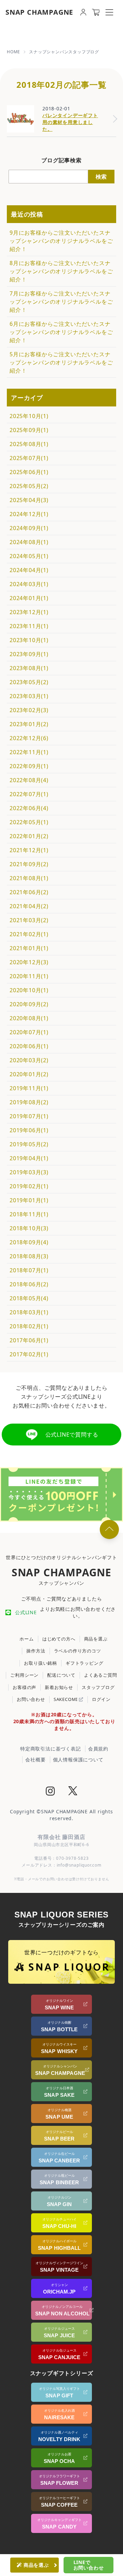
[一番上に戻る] (109, 1529)
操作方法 (36, 1651)
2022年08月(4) (29, 780)
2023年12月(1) (29, 612)
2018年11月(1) (29, 1214)
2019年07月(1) (29, 1116)
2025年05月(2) (29, 486)
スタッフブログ (98, 1687)
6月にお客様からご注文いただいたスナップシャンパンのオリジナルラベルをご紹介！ (61, 332)
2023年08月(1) (29, 668)
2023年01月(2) (29, 724)
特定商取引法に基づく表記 (51, 1749)
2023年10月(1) (29, 640)
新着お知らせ (59, 1687)
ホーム (26, 1639)
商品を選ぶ (96, 1639)
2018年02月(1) (29, 1326)
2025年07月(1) (29, 458)
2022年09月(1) (29, 766)
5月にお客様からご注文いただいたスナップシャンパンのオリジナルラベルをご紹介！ (61, 362)
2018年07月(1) (29, 1270)
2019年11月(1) (29, 1088)
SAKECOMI (66, 1699)
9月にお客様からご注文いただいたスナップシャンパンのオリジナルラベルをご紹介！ (61, 241)
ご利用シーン (24, 1675)
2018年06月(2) (29, 1284)
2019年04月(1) (29, 1158)
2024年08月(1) (29, 542)
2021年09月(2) (29, 864)
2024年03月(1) (29, 584)
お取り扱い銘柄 (40, 1663)
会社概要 (35, 1760)
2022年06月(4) (29, 808)
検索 (101, 177)
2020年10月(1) (29, 990)
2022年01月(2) (29, 836)
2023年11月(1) (29, 626)
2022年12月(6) (29, 738)
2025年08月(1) (29, 444)
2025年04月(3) (29, 500)
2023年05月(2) (29, 682)
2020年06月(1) (29, 1046)
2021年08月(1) (29, 878)
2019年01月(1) (29, 1200)
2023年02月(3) (29, 710)
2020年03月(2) (29, 1060)
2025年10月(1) (29, 416)
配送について (61, 1675)
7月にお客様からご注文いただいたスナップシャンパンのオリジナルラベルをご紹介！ (61, 302)
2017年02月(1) (29, 1354)
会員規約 (98, 1749)
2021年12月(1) (29, 850)
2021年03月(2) (29, 920)
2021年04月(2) (29, 906)
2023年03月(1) (29, 696)
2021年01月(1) (29, 948)
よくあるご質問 (101, 1675)
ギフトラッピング (84, 1663)
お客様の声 (24, 1687)
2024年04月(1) (29, 570)
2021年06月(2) (29, 892)
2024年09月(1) (29, 528)
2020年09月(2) (29, 1004)
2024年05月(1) (29, 556)
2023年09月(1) (29, 654)
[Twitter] (73, 1792)
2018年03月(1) (29, 1312)
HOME (13, 52)
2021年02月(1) (29, 934)
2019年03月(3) (29, 1172)
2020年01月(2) (29, 1074)
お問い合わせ (31, 1699)
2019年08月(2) (29, 1102)
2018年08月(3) (29, 1256)
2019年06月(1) (29, 1130)
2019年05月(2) (29, 1144)
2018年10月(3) (29, 1228)
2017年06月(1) (29, 1340)
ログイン (101, 1699)
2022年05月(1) (29, 822)
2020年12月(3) (29, 962)
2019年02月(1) (29, 1186)
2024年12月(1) (29, 514)
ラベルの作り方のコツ (78, 1651)
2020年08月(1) (29, 1018)
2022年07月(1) (29, 794)
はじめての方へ (59, 1639)
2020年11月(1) (29, 976)
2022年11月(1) (29, 752)
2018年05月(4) (29, 1298)
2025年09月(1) (29, 430)
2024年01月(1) (29, 598)
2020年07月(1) (29, 1032)
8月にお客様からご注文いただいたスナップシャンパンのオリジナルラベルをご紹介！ (61, 271)
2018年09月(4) (29, 1242)
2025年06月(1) (29, 472)
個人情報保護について (78, 1760)
